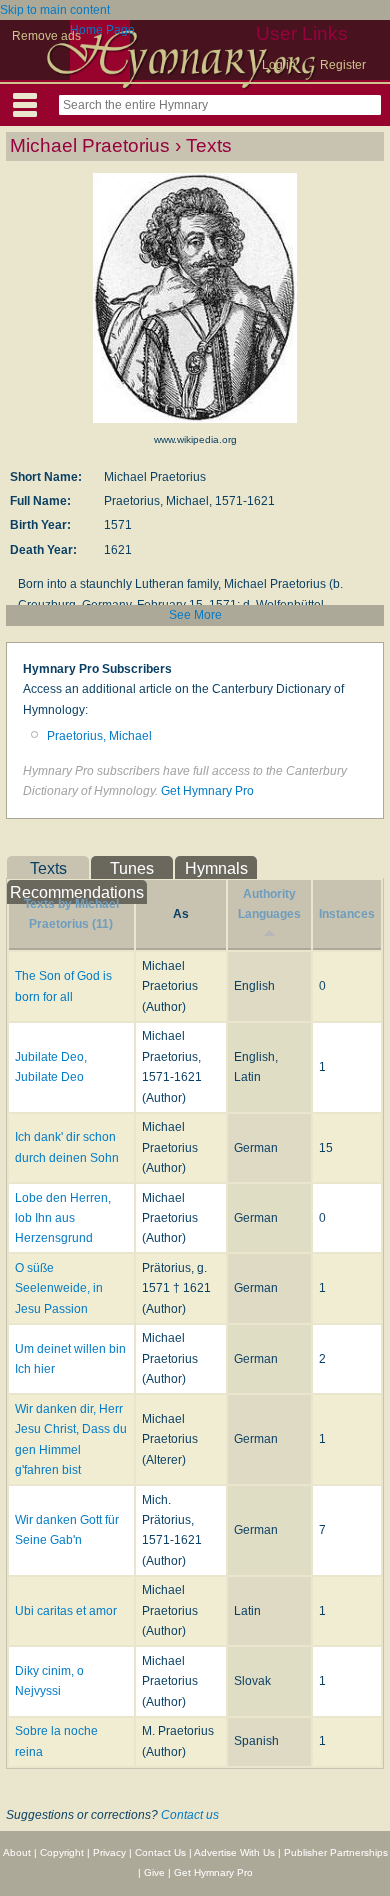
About (17, 1852)
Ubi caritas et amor (66, 1611)
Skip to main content (55, 10)
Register (343, 65)
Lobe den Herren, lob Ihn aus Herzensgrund (63, 1218)
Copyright (62, 1852)
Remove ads (46, 36)
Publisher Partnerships (336, 1852)
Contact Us (160, 1852)
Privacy (109, 1852)
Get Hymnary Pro (207, 791)
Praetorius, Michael (99, 736)
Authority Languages (269, 904)
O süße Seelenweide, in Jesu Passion (59, 1288)
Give (154, 1872)
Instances (347, 914)
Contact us (190, 1815)
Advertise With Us (234, 1852)
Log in (279, 65)
